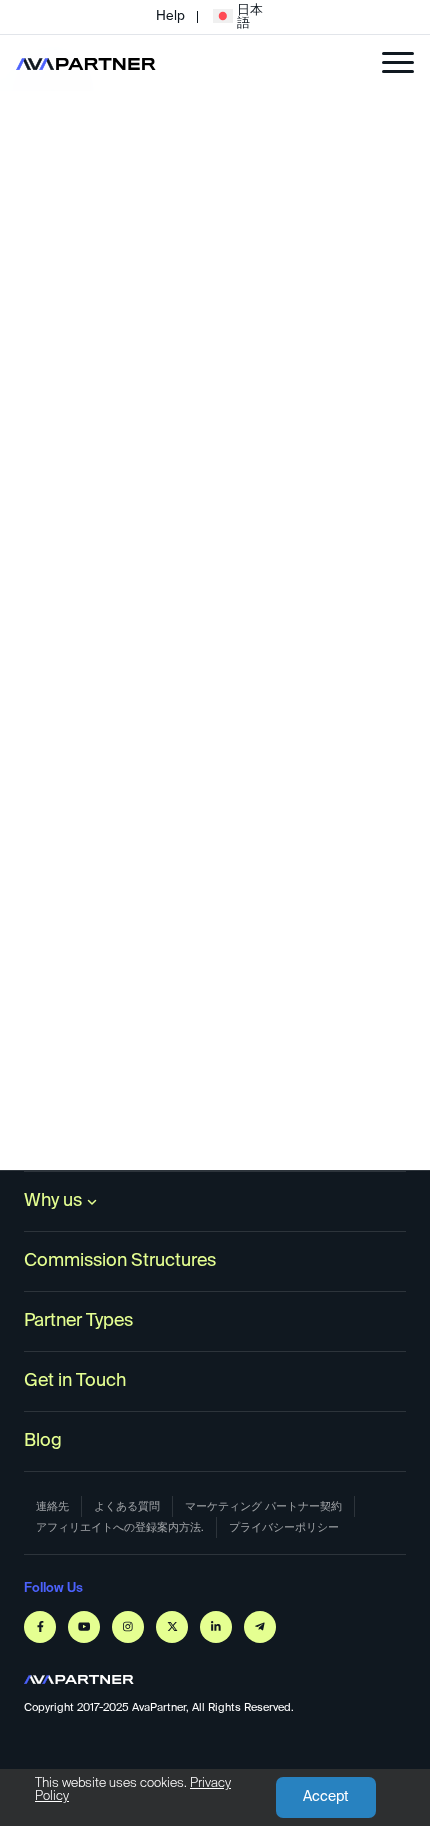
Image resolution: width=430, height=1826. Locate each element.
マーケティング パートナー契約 (263, 1506)
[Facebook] (40, 1627)
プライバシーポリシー (284, 1527)
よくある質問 (127, 1506)
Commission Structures (120, 1261)
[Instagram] (128, 1627)
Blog (43, 1441)
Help (170, 16)
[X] (172, 1627)
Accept (326, 1797)
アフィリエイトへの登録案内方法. (120, 1527)
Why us (53, 1201)
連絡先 (52, 1506)
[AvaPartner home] (86, 63)
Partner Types (78, 1321)
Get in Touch (75, 1381)
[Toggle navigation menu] (398, 63)
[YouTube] (84, 1627)
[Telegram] (260, 1627)
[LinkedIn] (216, 1627)
